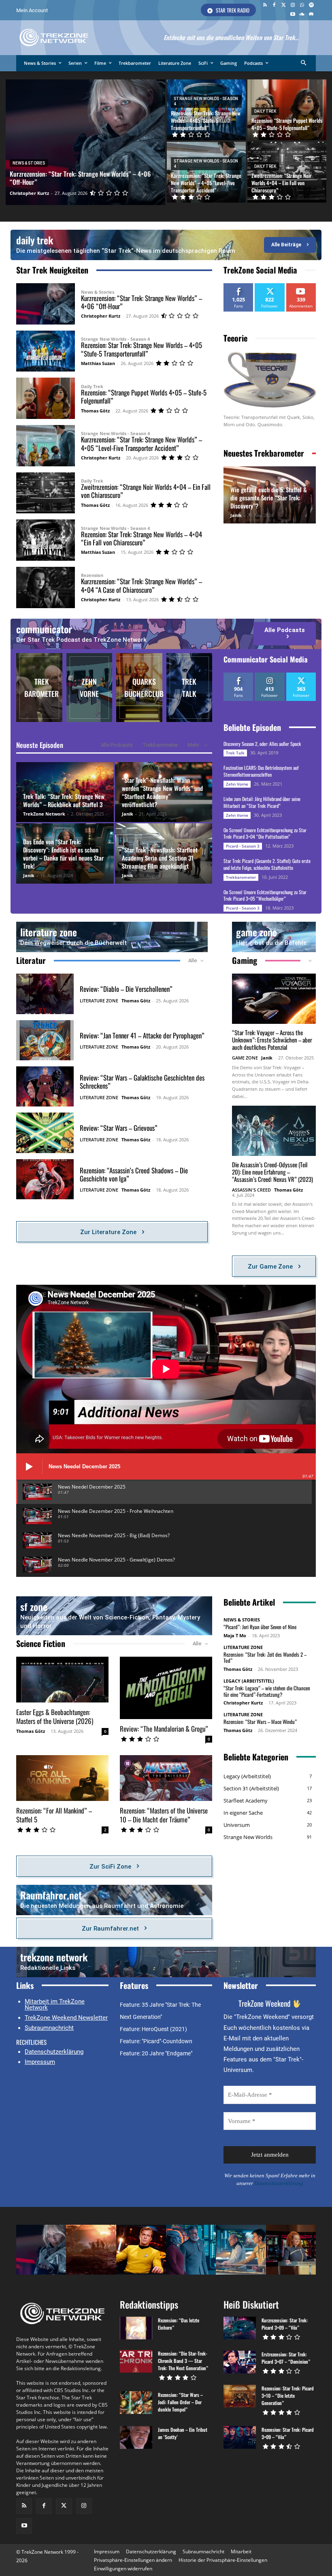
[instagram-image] (41, 2250)
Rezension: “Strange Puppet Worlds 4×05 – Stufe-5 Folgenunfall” (144, 396)
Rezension (92, 575)
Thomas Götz (95, 411)
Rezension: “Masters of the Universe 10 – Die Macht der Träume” (164, 1815)
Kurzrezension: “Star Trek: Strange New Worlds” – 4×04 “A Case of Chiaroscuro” (142, 585)
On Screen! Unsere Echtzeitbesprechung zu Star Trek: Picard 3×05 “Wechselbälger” (265, 895)
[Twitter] (284, 5)
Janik (236, 515)
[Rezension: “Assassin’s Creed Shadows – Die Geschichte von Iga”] (45, 1179)
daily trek (35, 240)
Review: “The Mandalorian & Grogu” (164, 1729)
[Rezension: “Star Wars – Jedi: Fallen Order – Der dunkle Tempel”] (136, 2403)
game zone (256, 932)
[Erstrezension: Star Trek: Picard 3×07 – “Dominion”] (240, 2362)
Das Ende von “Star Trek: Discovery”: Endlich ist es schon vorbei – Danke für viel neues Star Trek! (63, 854)
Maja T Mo (235, 1635)
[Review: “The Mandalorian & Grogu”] (166, 1688)
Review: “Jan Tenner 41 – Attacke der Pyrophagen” (142, 1035)
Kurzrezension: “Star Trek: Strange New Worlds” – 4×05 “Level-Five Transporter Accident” (142, 443)
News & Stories (29, 163)
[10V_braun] (89, 688)
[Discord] (311, 15)
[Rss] (265, 5)
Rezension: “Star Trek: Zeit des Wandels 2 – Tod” (265, 1658)
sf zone (34, 1606)
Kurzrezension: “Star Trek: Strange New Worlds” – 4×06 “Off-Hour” (142, 302)
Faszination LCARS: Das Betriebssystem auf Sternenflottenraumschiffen (261, 771)
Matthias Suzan (98, 363)
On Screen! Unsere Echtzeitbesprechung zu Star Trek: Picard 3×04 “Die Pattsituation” (265, 833)
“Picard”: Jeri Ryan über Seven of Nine (260, 1627)
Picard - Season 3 (243, 846)
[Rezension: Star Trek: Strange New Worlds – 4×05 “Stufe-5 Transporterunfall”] (206, 110)
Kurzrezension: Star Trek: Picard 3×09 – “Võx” (285, 2324)
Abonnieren (302, 286)
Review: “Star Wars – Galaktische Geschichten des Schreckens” (142, 1082)
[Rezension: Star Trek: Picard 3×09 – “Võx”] (240, 2437)
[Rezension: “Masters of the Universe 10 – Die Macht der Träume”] (166, 1778)
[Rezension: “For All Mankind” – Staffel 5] (62, 1778)
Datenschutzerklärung (54, 2052)
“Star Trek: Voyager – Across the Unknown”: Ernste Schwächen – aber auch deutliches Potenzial (272, 1040)
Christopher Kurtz (101, 316)
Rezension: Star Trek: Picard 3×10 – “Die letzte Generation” (288, 2396)
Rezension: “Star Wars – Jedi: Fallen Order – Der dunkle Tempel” (180, 2402)
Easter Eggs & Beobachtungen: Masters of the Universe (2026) (55, 1716)
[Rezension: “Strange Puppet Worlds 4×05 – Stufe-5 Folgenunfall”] (287, 110)
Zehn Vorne (237, 784)
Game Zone (245, 1058)
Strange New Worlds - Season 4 (206, 101)
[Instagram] (293, 5)
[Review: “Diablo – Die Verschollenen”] (45, 994)
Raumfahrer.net (51, 1895)
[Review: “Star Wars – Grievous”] (45, 1133)
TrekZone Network (44, 814)
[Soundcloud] (302, 15)
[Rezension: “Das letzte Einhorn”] (136, 2328)
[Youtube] (293, 15)
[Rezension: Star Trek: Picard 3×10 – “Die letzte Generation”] (240, 2396)
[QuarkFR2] (139, 688)
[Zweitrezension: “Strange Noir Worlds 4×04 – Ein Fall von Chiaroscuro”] (287, 172)
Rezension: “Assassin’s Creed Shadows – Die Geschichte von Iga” (134, 1174)
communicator (44, 629)
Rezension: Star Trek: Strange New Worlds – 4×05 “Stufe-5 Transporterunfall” (142, 349)
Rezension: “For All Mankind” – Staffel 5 (54, 1815)
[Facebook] (274, 5)
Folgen (270, 286)
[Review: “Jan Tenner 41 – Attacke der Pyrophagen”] (45, 1040)
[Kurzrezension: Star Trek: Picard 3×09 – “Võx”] (240, 2328)
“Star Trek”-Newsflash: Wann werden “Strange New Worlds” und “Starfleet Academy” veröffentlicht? (162, 792)
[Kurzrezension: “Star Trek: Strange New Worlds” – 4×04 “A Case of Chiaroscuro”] (46, 587)
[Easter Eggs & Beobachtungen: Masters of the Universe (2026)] (62, 1680)
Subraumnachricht (49, 2028)
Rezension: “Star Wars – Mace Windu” (260, 1722)
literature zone (49, 932)
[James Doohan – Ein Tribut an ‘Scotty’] (136, 2437)
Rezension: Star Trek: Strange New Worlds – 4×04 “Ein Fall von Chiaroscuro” (142, 538)
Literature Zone (99, 1001)
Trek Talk (235, 753)
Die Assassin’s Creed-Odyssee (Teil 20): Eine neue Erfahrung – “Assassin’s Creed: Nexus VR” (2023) (272, 1172)
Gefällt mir (238, 286)
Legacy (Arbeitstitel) (249, 1681)
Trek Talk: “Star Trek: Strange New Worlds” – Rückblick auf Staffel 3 (64, 800)
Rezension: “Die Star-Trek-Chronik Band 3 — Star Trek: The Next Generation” (183, 2361)
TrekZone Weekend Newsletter (66, 2018)
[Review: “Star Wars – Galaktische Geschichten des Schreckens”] (45, 1086)
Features (134, 1985)
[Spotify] (311, 5)
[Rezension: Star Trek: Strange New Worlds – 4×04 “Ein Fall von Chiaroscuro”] (46, 540)
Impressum (40, 2062)
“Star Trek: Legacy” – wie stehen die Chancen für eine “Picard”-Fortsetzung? (267, 1691)
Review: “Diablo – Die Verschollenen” (126, 989)
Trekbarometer (160, 745)
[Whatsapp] (302, 5)
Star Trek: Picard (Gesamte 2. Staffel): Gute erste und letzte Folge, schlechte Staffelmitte (267, 864)
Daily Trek (265, 111)
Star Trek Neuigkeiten (52, 270)
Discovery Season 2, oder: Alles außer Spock (262, 744)
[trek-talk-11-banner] (189, 688)
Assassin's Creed (251, 1190)
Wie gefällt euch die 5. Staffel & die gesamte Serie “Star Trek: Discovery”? (269, 498)
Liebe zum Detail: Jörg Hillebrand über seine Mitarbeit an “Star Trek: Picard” (262, 802)
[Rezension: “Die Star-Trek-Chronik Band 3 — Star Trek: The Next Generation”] (136, 2361)
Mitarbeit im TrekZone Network (55, 2005)
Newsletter (241, 1985)
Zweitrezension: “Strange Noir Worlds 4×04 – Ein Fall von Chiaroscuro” (146, 491)
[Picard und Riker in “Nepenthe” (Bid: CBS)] (39, 688)
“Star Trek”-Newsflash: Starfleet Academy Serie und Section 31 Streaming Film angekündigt (160, 858)
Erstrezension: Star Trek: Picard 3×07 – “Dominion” (286, 2358)
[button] (304, 63)
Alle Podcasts (117, 745)
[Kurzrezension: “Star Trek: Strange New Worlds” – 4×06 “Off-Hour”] (85, 142)
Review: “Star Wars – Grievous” (119, 1128)
